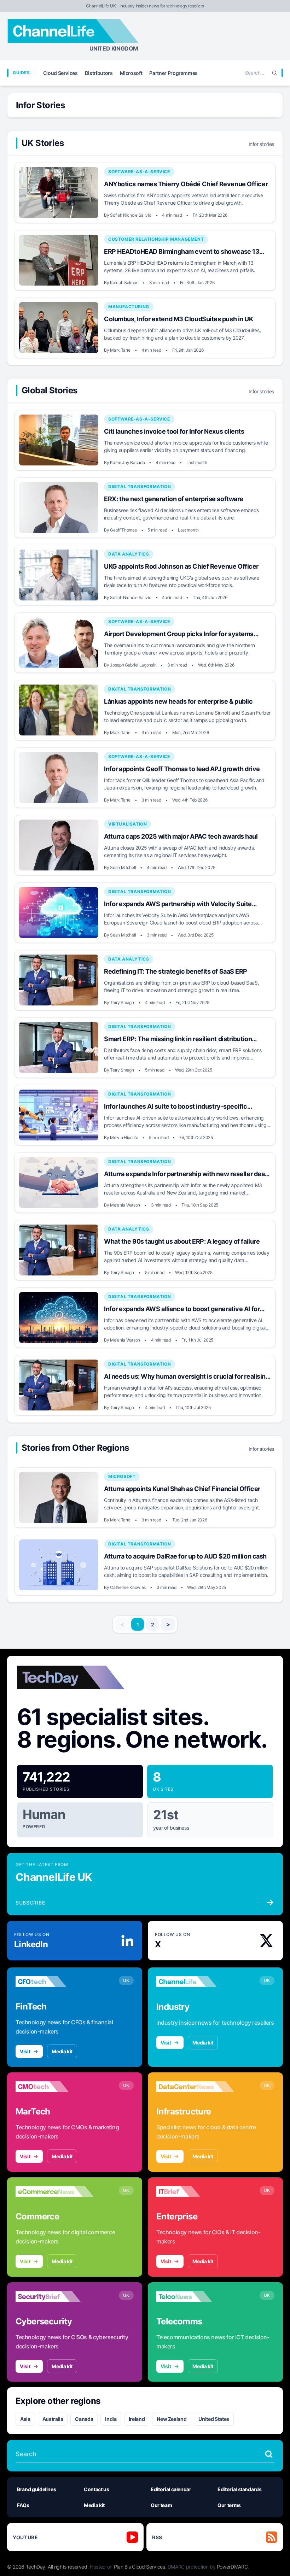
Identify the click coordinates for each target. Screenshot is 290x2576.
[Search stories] (269, 2454)
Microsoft (131, 73)
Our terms (229, 2505)
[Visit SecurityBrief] (54, 2296)
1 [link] (138, 1624)
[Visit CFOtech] (54, 1982)
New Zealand (172, 2419)
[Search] (274, 73)
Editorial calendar (171, 2489)
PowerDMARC (232, 2567)
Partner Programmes (173, 73)
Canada (84, 2419)
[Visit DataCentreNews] (195, 2087)
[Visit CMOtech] (54, 2087)
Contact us (97, 2489)
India (111, 2419)
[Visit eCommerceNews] (54, 2191)
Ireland (137, 2419)
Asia (25, 2419)
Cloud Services (60, 73)
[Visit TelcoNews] (195, 2296)
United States (214, 2419)
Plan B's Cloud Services (140, 2567)
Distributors (99, 73)
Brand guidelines (36, 2489)
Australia (53, 2419)
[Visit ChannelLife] (195, 1982)
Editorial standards (239, 2489)
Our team (161, 2505)
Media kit (62, 2051)
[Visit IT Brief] (195, 2191)
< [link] (122, 1624)
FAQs (23, 2505)
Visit (25, 2051)
